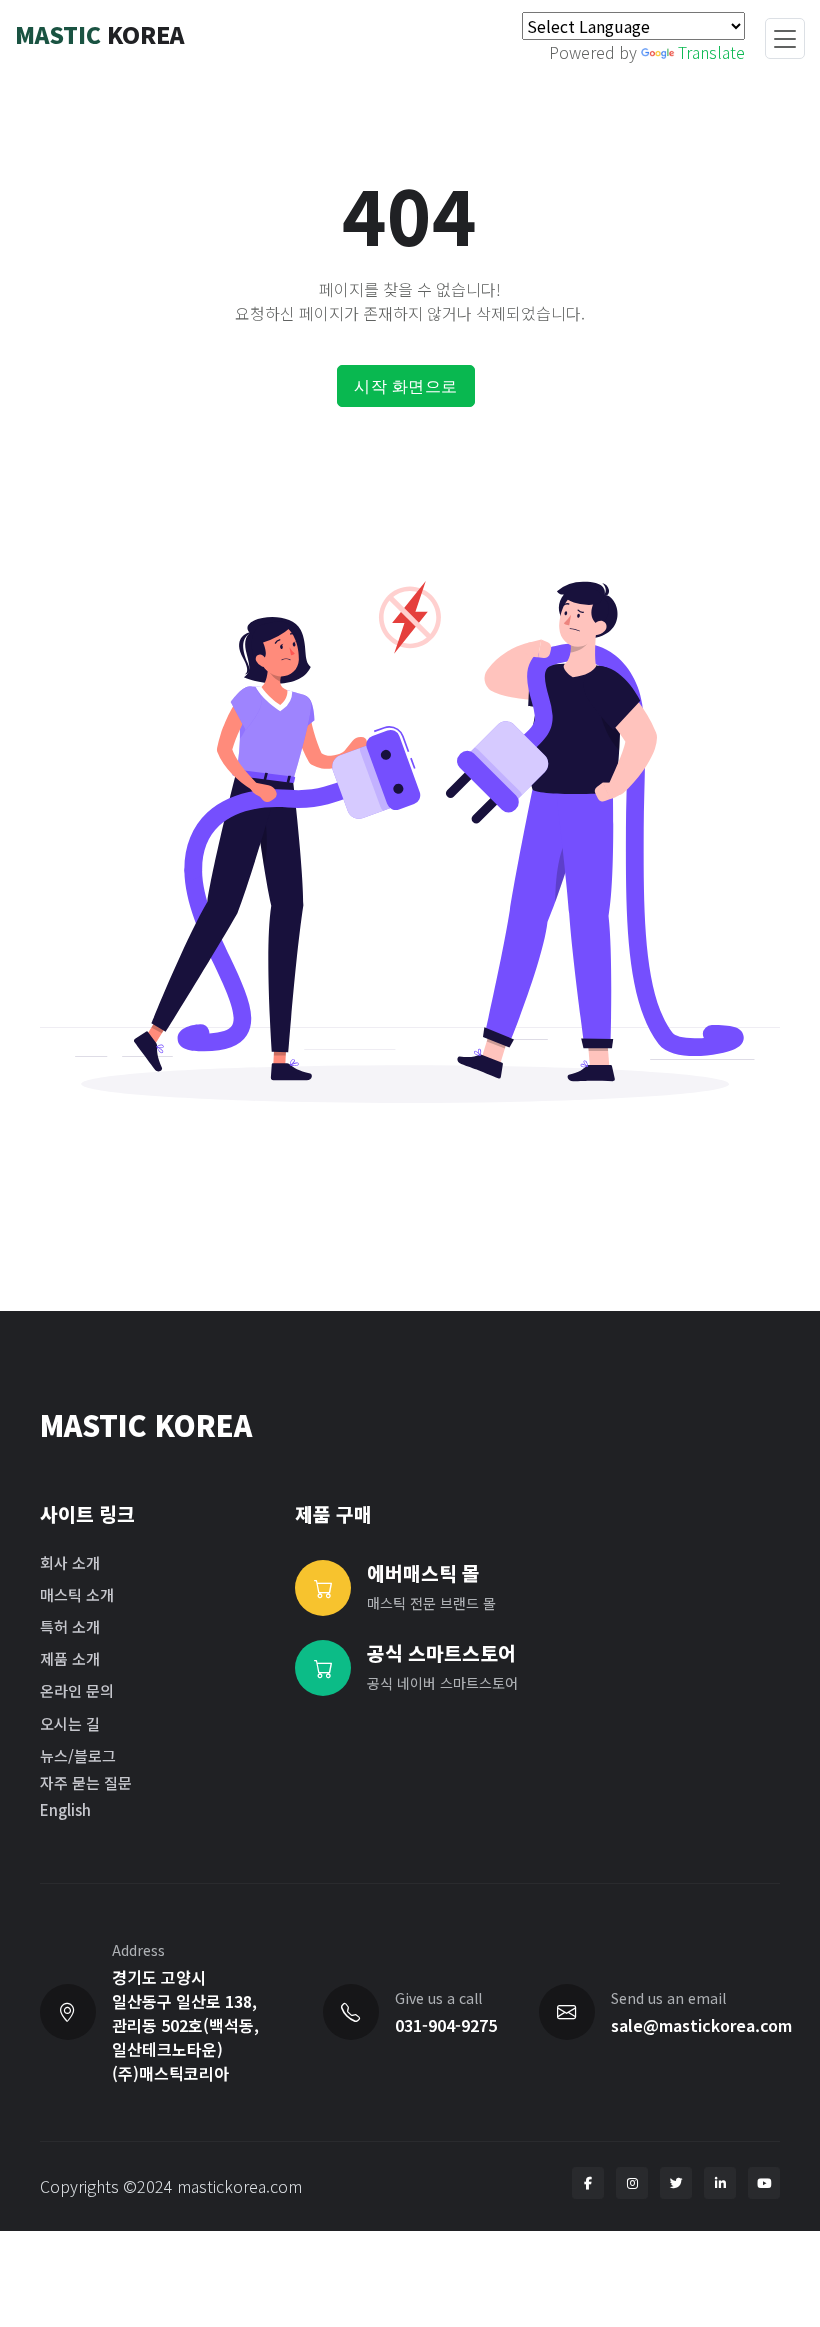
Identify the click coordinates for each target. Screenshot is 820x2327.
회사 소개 (70, 1562)
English (65, 1809)
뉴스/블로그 (78, 1755)
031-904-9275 (446, 2025)
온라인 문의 (77, 1690)
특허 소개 (70, 1626)
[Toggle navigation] (785, 39)
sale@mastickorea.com (701, 2025)
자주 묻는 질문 (86, 1782)
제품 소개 (70, 1658)
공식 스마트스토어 (441, 1653)
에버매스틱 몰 (423, 1573)
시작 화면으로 (406, 386)
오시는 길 (70, 1723)
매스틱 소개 (77, 1594)
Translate (711, 52)
